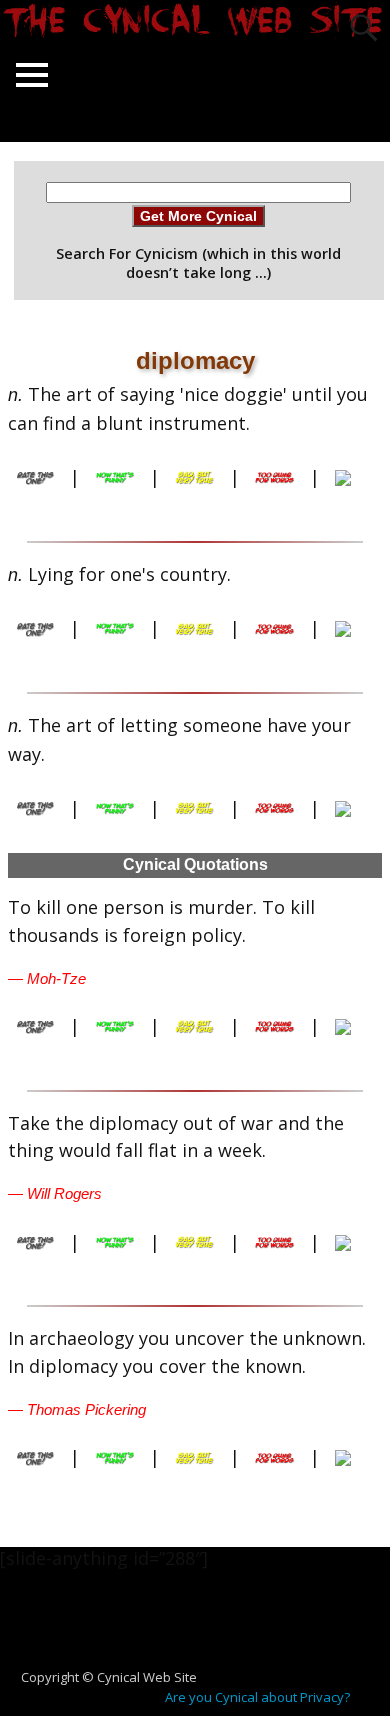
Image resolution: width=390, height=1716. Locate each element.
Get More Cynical (198, 216)
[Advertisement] (203, 1629)
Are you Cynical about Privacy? (257, 1697)
